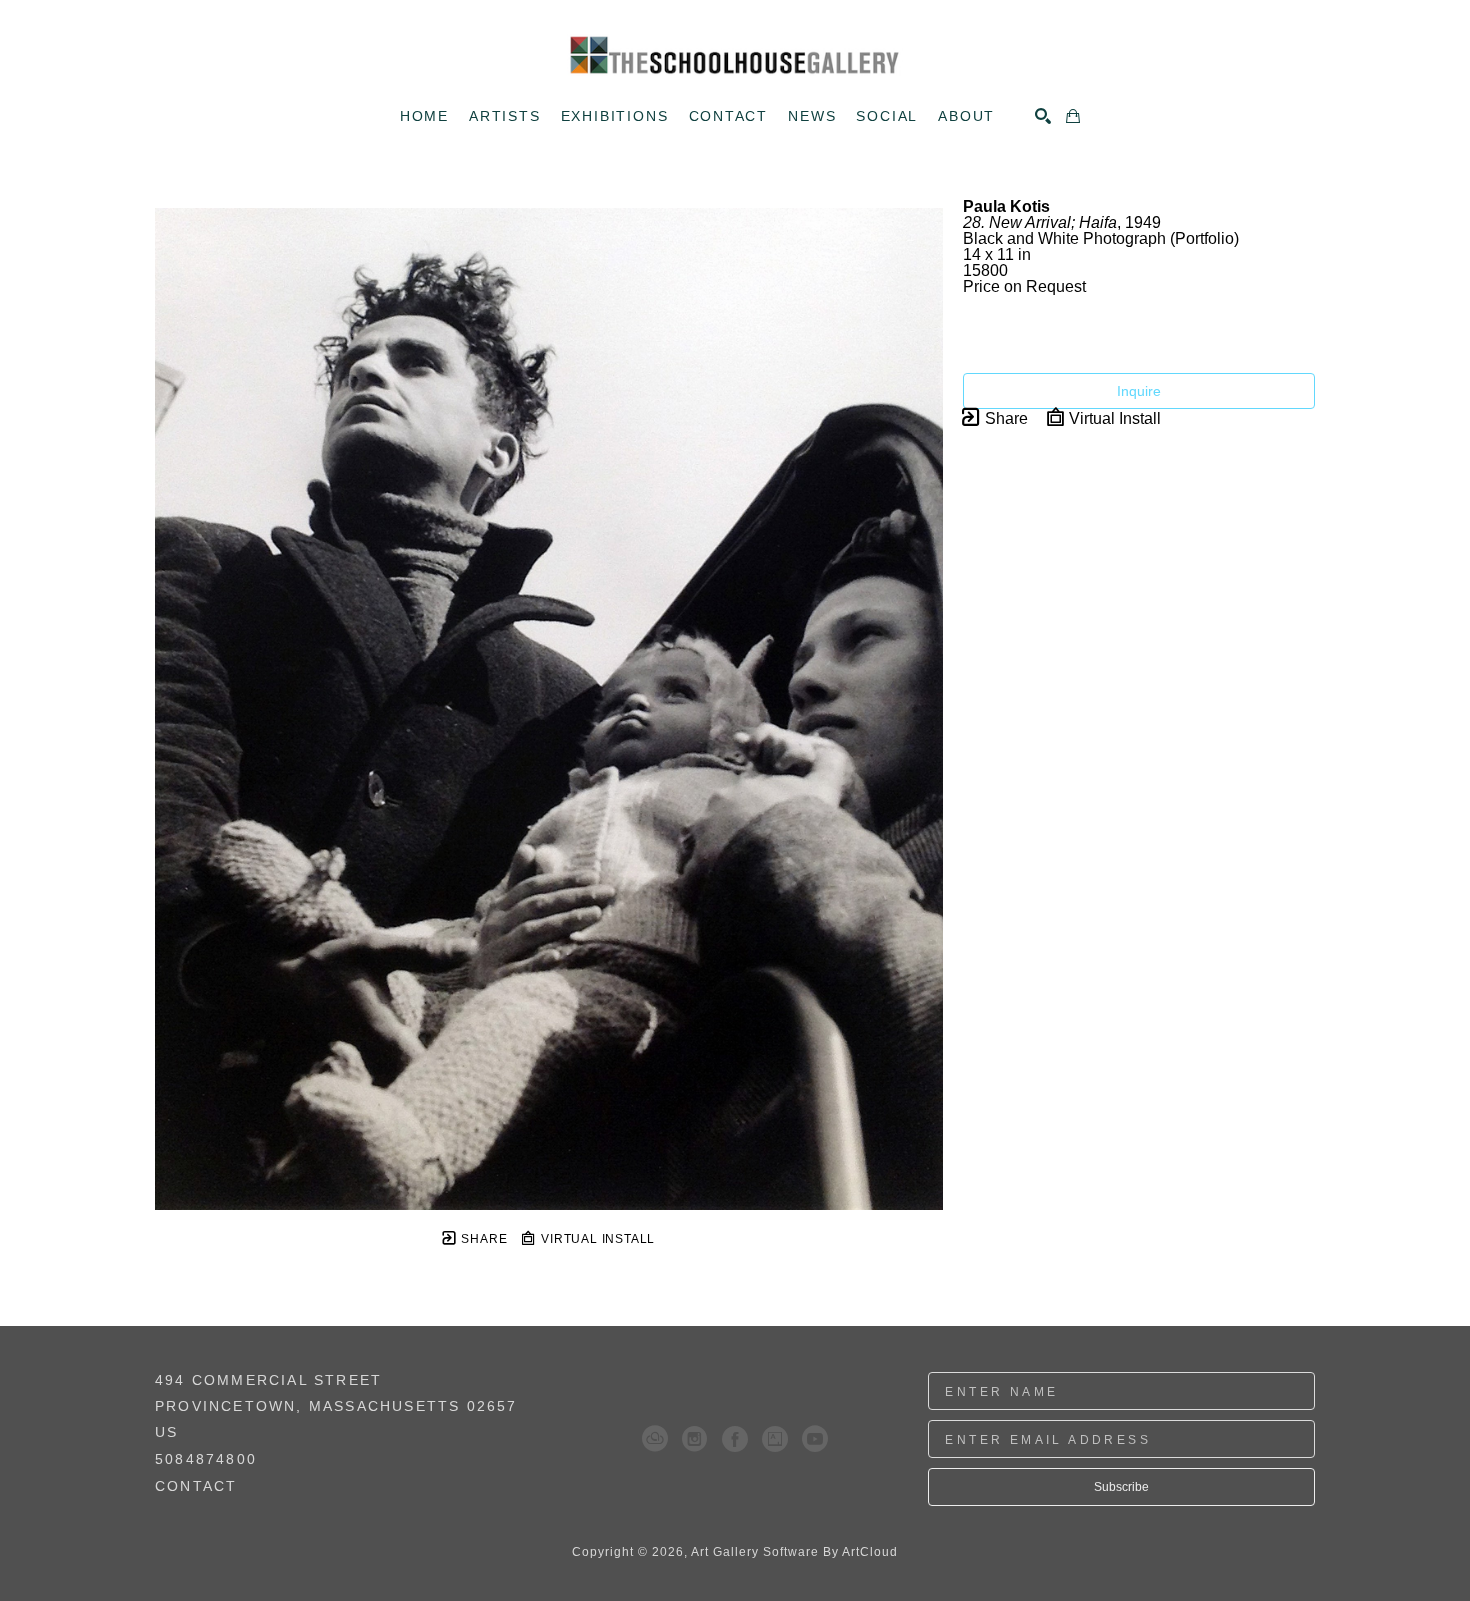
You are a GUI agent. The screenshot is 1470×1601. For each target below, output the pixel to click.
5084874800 (206, 1459)
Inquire (1139, 391)
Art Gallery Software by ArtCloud (794, 1552)
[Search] (1043, 116)
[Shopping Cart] (1073, 116)
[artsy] (775, 1439)
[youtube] (815, 1439)
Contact (196, 1486)
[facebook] (735, 1439)
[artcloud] (655, 1439)
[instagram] (695, 1439)
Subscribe (1121, 1487)
